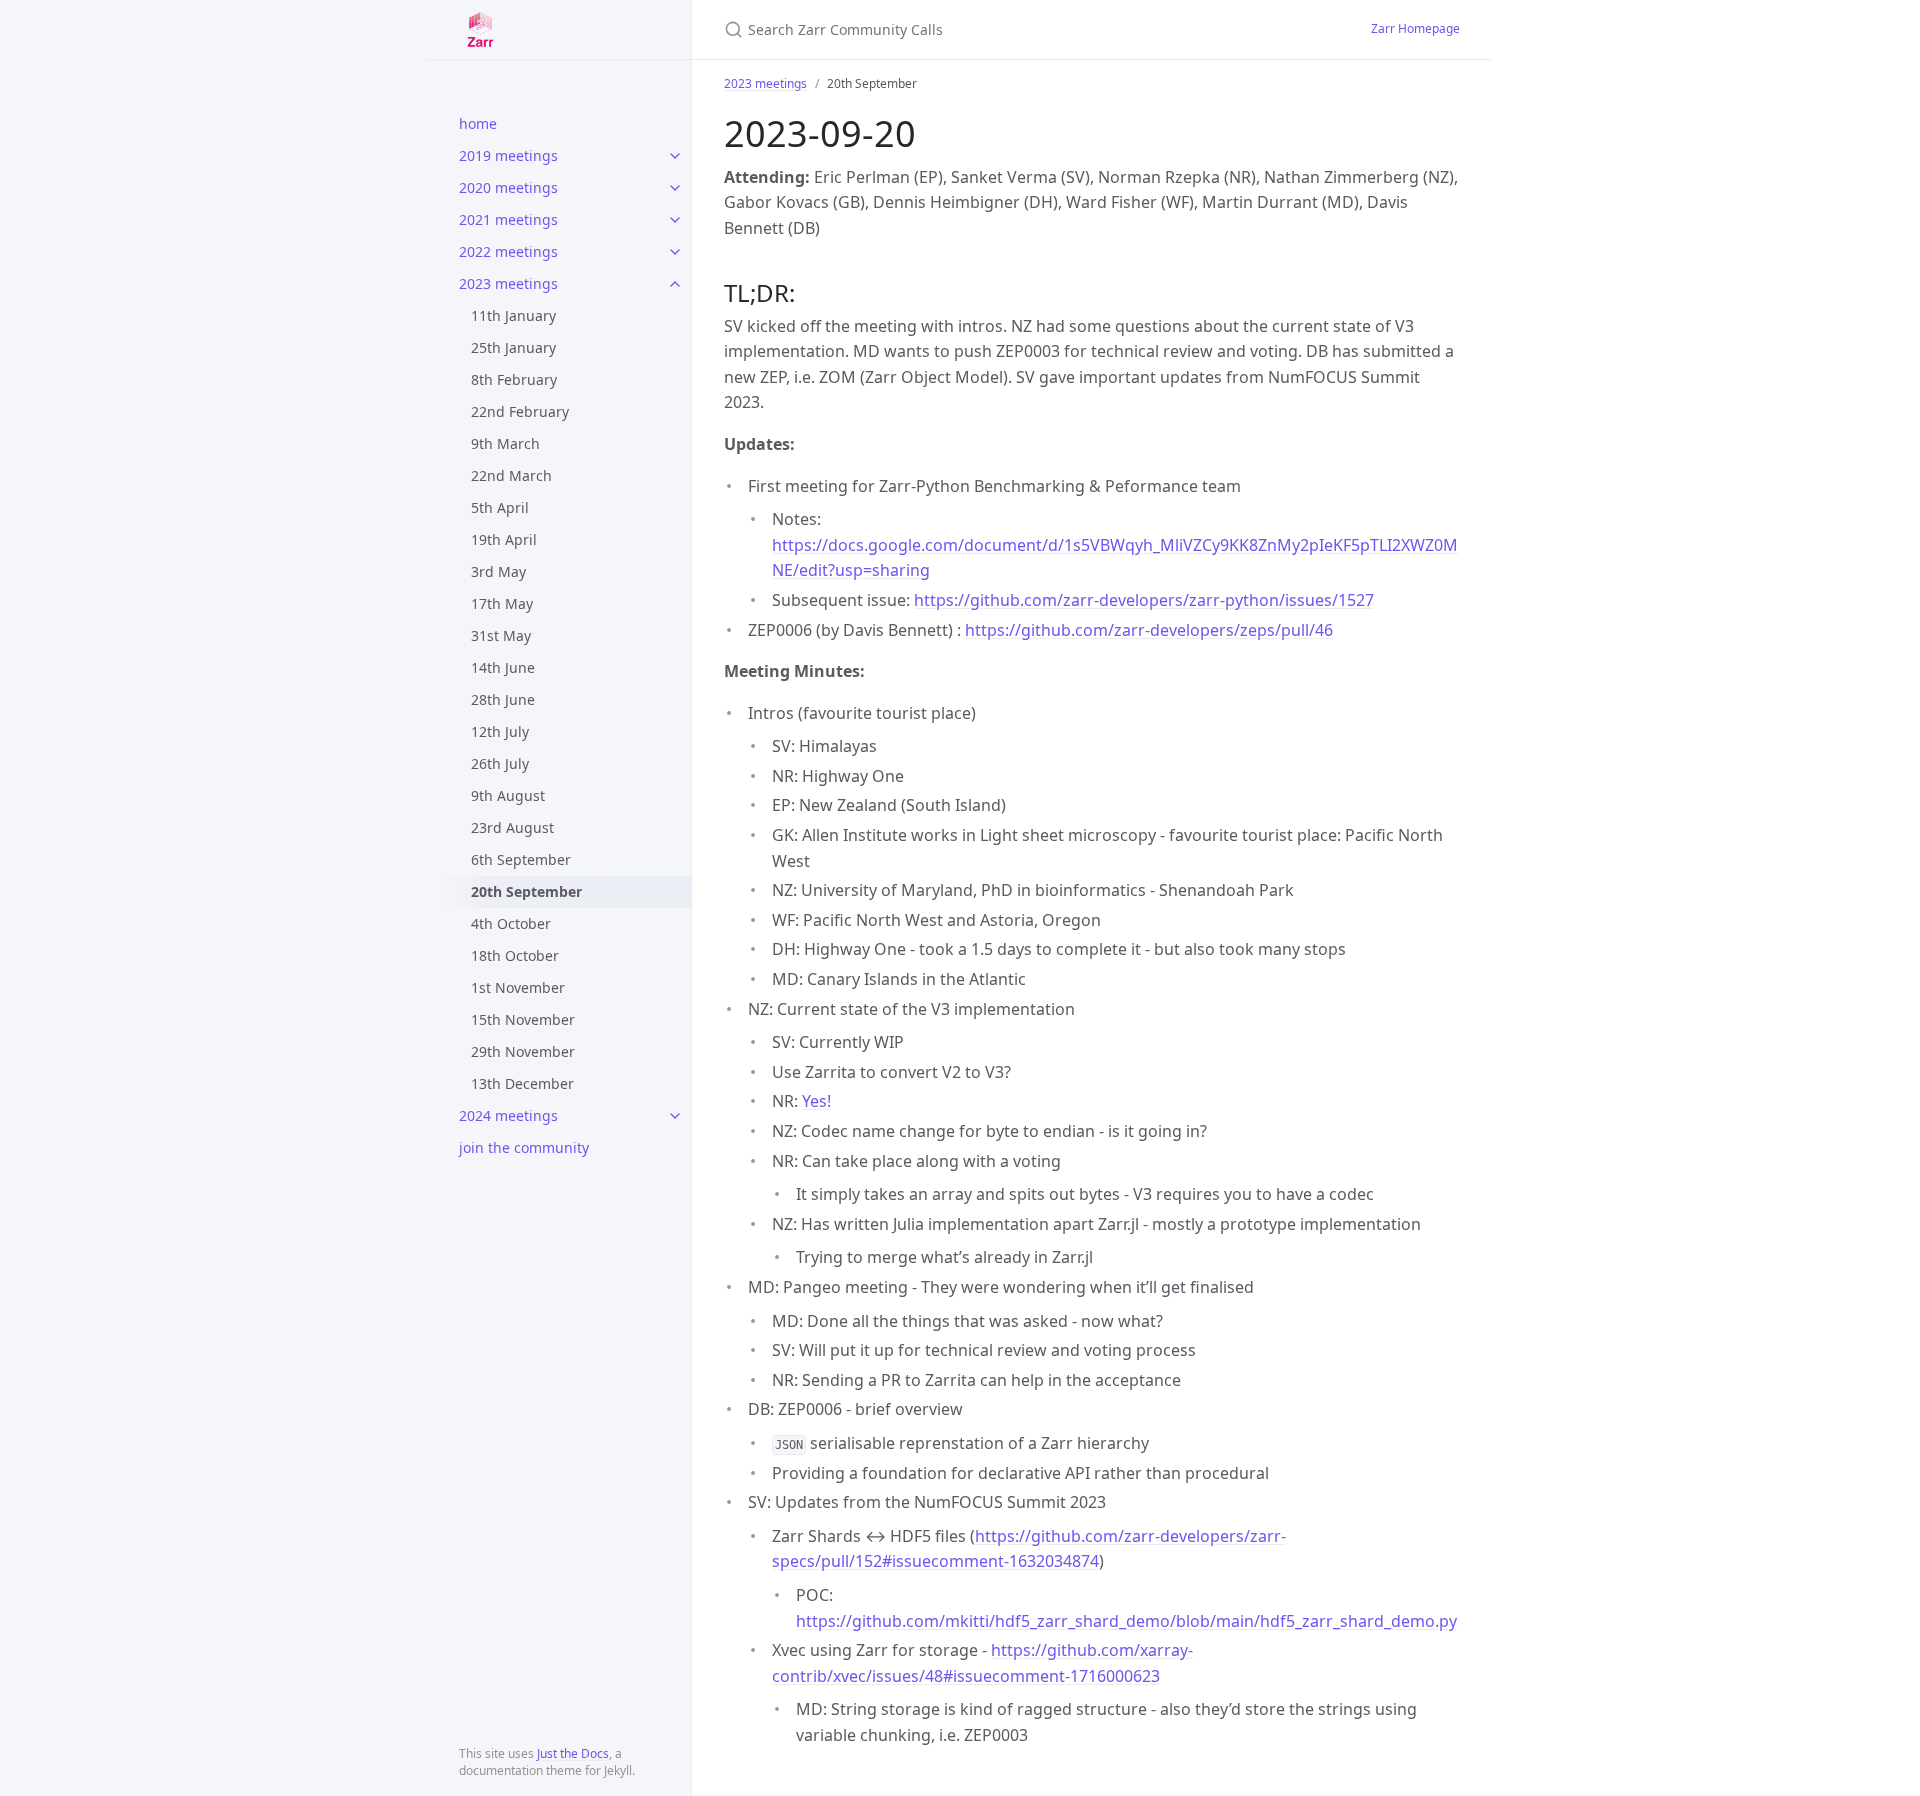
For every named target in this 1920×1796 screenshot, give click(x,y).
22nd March (511, 475)
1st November (518, 987)
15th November (523, 1019)
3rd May (498, 571)
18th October (515, 955)
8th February (514, 379)
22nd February (520, 411)
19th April (504, 539)
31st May (501, 635)
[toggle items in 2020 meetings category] (675, 188)
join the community (524, 1147)
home (478, 123)
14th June (503, 667)
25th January (513, 347)
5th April (500, 507)
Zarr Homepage (1415, 28)
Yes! (816, 1101)
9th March (505, 443)
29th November (523, 1051)
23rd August (512, 827)
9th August (508, 795)
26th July (500, 763)
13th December (522, 1083)
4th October (511, 923)
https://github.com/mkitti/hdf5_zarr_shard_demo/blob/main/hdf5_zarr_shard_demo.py (1126, 1621)
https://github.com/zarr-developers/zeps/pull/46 (1149, 630)
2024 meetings (508, 1115)
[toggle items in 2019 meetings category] (675, 156)
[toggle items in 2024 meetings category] (675, 1116)
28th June (503, 699)
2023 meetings (508, 283)
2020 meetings (508, 187)
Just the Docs (573, 1753)
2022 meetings (508, 251)
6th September (521, 859)
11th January (513, 315)
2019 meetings (508, 155)
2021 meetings (508, 219)
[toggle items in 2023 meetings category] (675, 284)
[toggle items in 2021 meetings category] (675, 220)
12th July (500, 731)
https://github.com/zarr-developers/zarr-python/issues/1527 (1144, 600)
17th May (502, 603)
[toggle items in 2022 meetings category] (675, 252)
